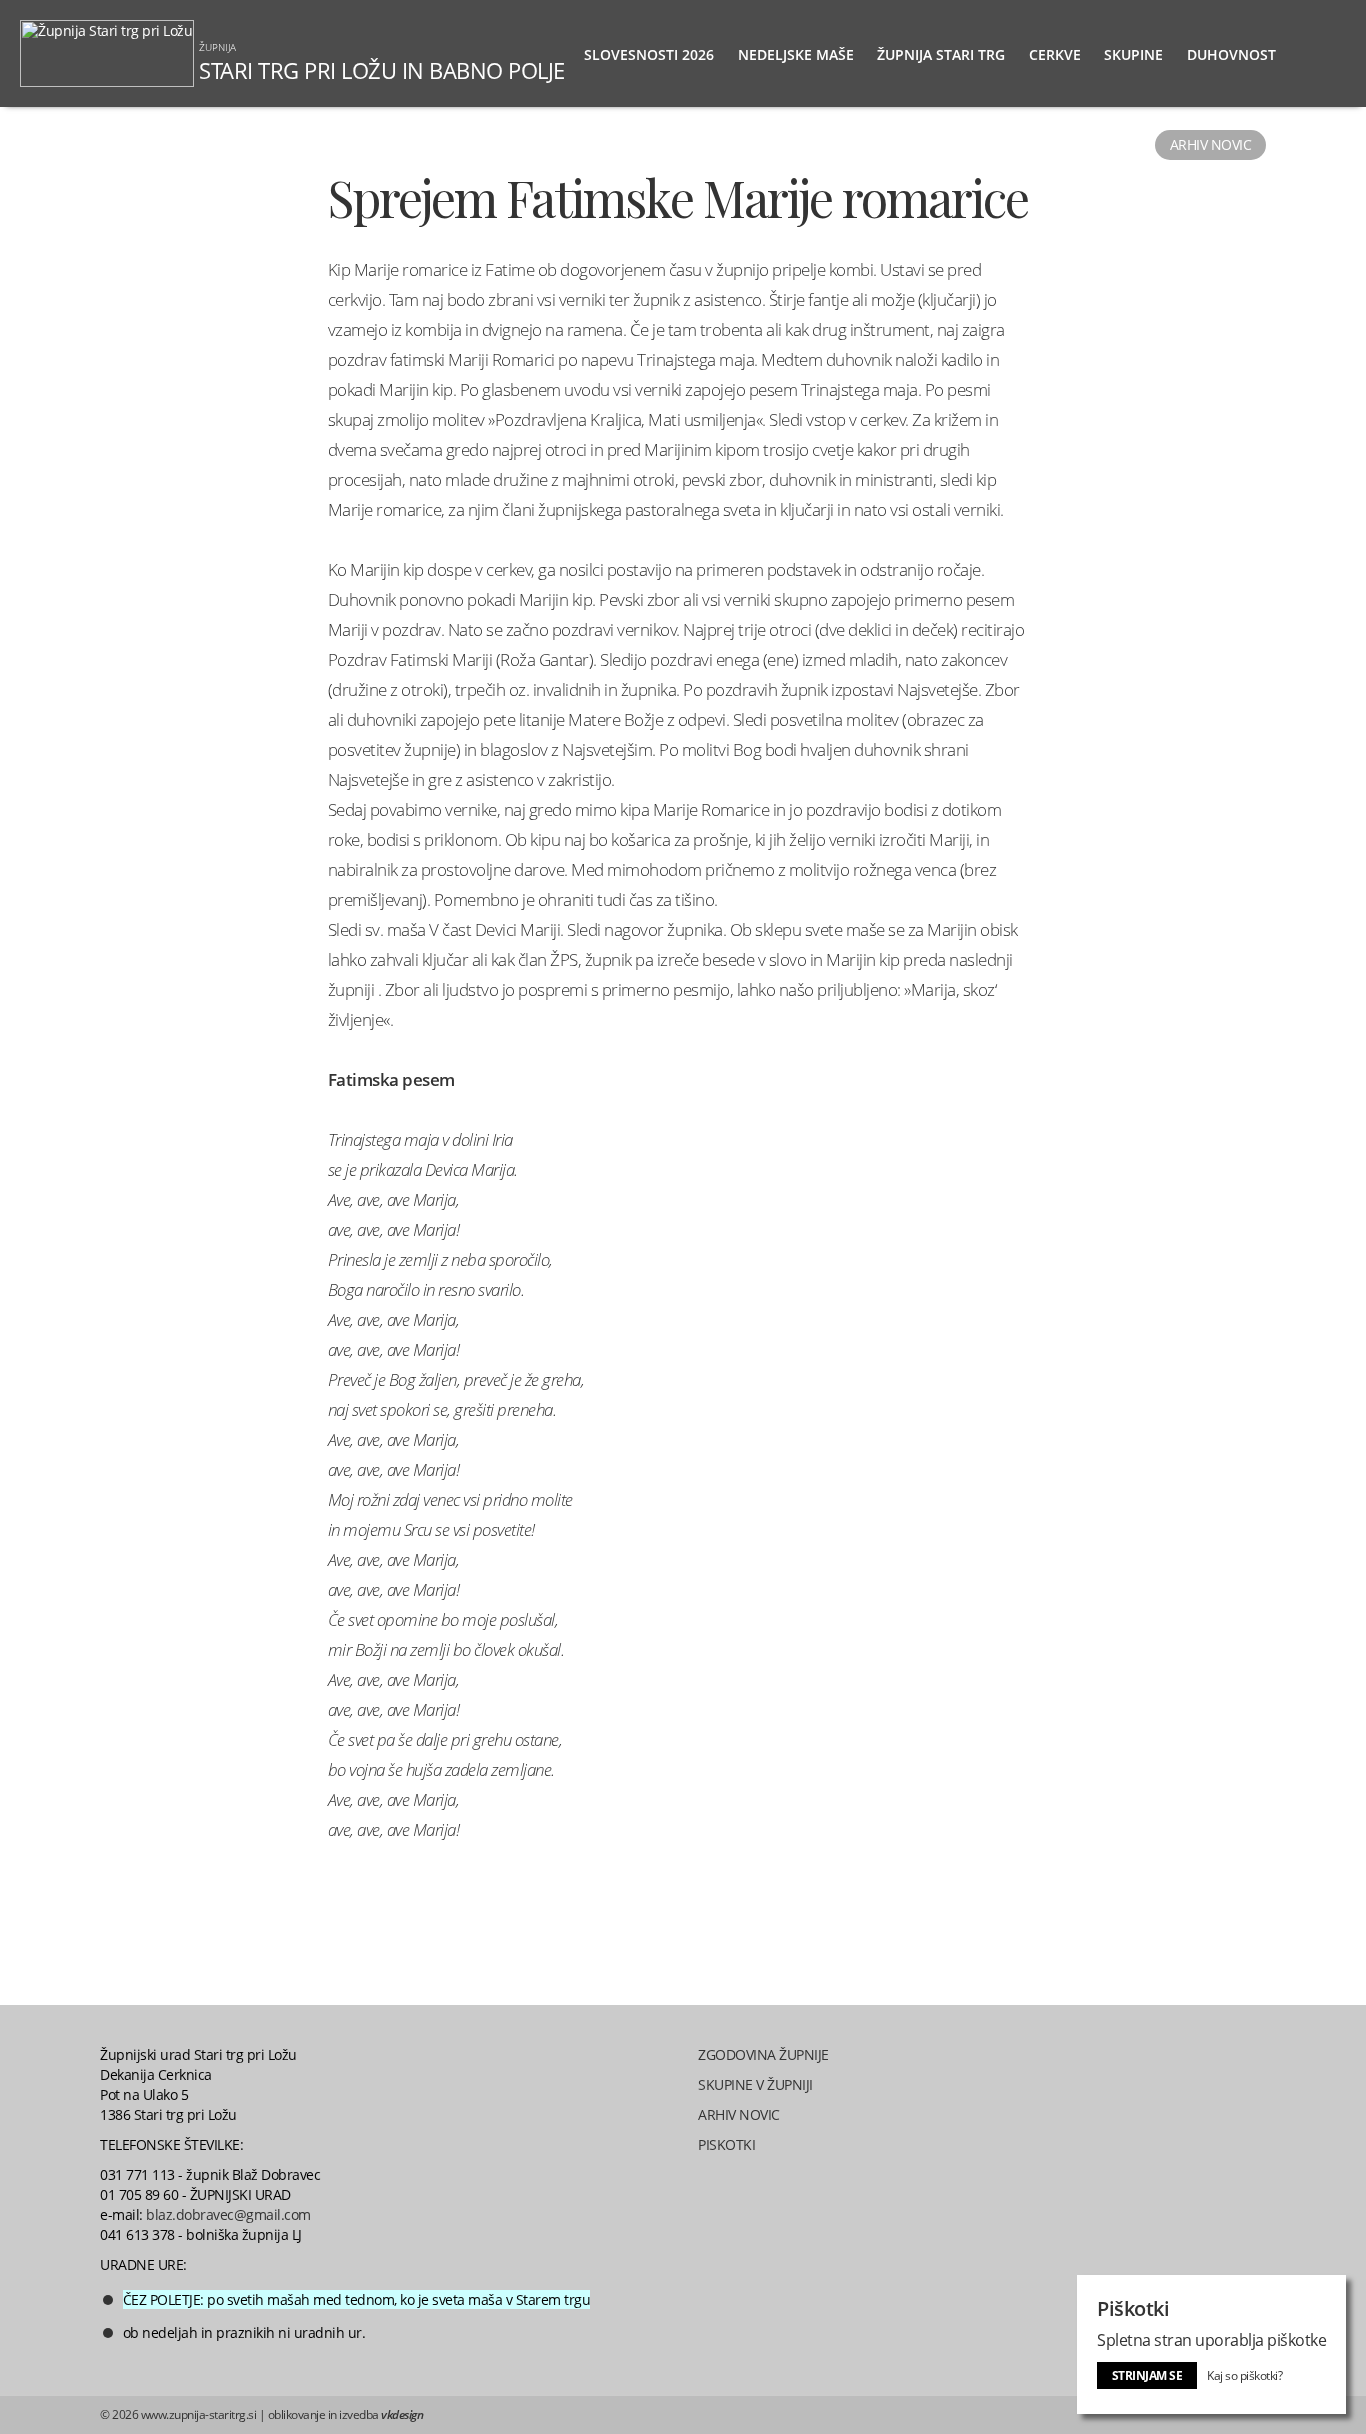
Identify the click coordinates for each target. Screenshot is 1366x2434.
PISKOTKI (726, 2144)
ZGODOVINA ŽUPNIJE (763, 2054)
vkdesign (402, 2414)
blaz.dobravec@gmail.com (228, 2214)
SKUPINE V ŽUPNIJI (755, 2084)
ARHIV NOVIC (739, 2114)
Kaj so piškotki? (1244, 2375)
